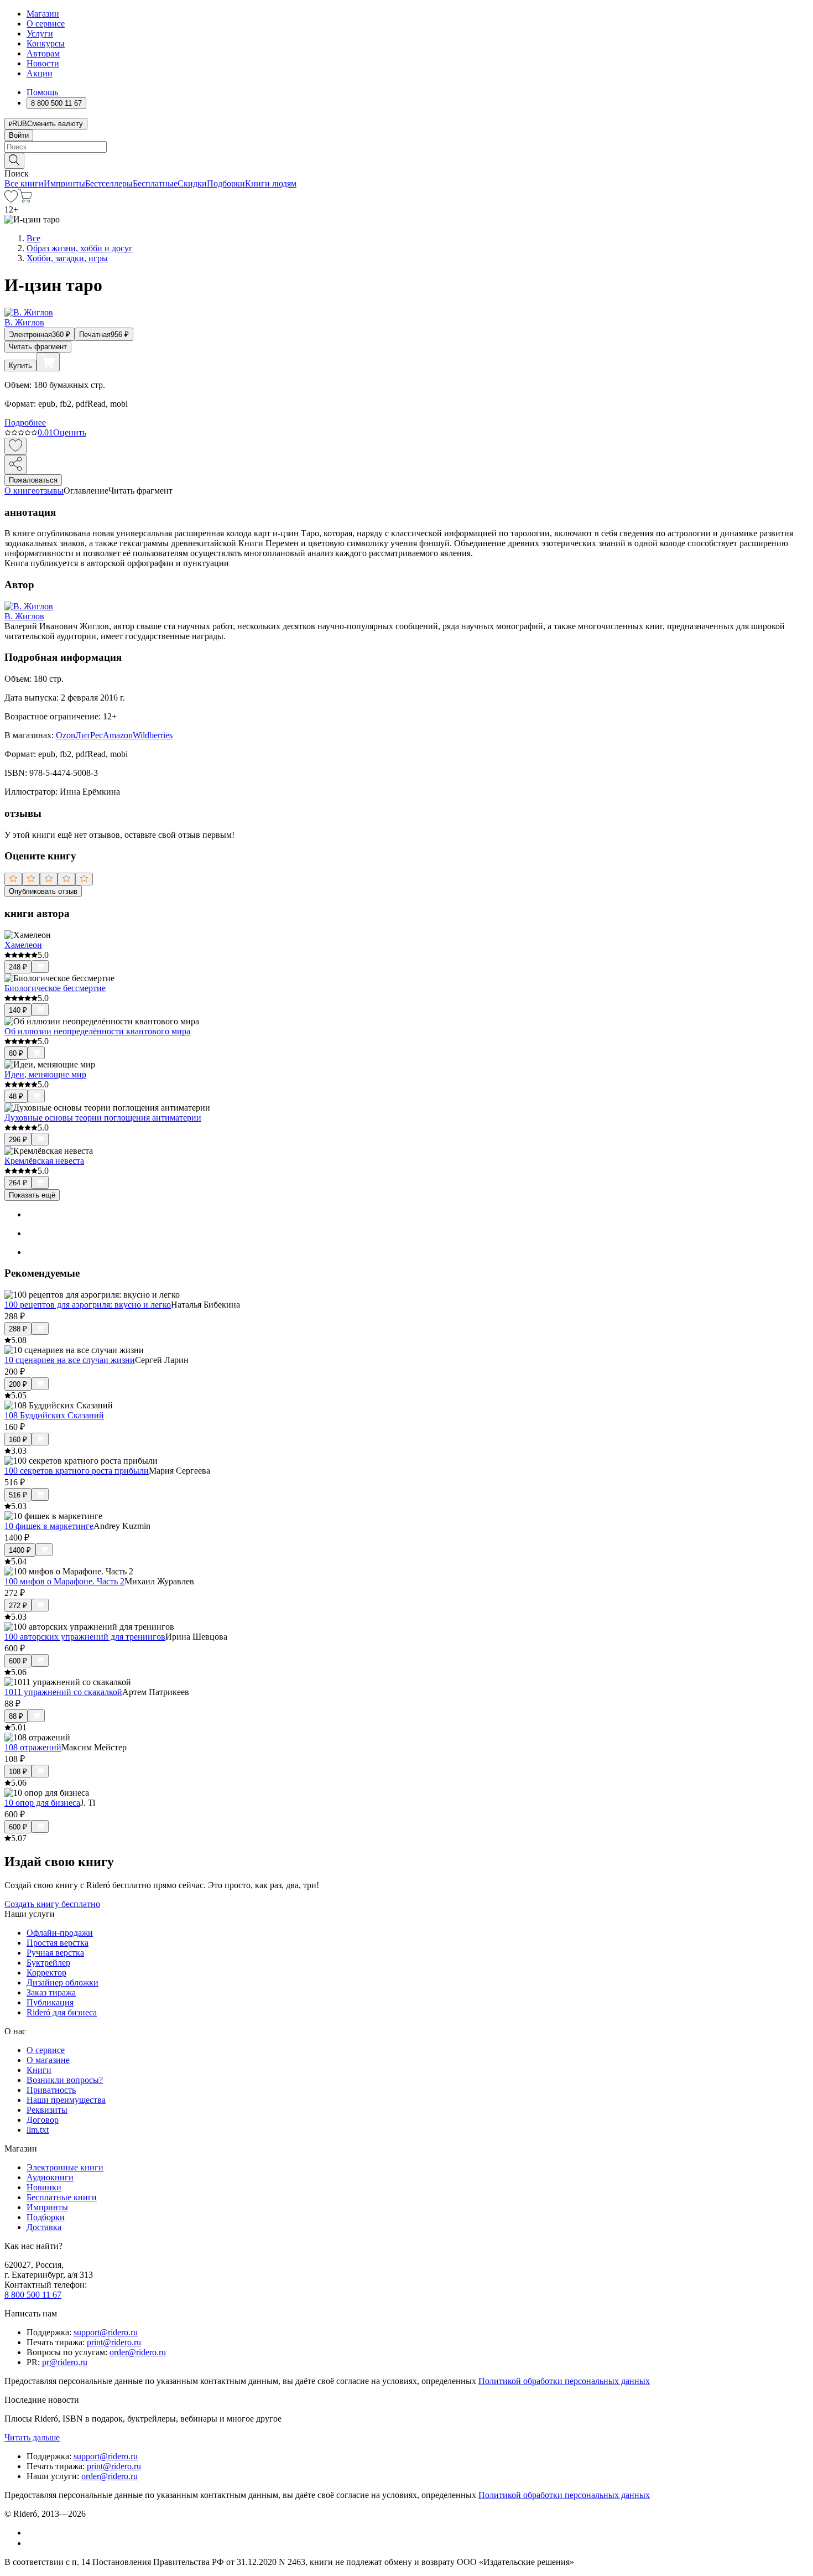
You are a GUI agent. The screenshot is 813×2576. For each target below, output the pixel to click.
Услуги (40, 33)
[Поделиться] (15, 465)
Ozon (66, 735)
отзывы (49, 491)
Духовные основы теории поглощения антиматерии (103, 1118)
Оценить (70, 432)
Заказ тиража (51, 1992)
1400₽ (20, 1550)
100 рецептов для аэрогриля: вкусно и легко (88, 1305)
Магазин (43, 14)
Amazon (118, 735)
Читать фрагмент (38, 347)
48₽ (16, 1097)
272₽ (18, 1606)
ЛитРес (89, 735)
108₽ (18, 1772)
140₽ (18, 1010)
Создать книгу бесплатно (52, 1904)
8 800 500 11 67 (33, 2295)
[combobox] (406, 147)
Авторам (43, 53)
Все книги (24, 183)
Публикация (50, 2002)
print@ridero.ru (114, 2342)
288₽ (18, 1329)
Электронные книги (65, 2167)
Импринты (64, 183)
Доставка (44, 2227)
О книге (20, 491)
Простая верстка (58, 1943)
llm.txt (38, 2130)
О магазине (48, 2060)
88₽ (16, 1716)
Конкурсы (46, 43)
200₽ (18, 1384)
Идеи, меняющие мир (45, 1074)
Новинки (44, 2187)
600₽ (18, 1661)
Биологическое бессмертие (55, 988)
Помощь (42, 92)
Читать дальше (32, 2437)
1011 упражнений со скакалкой (63, 1692)
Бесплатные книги (62, 2197)
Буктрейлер (48, 1963)
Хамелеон (23, 945)
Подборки (226, 183)
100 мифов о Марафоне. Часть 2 (64, 1581)
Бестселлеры (109, 183)
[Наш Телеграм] (31, 2543)
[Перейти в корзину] (25, 199)
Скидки (192, 183)
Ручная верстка (55, 1953)
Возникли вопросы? (65, 2080)
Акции (40, 73)
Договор (43, 2120)
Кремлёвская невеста (44, 1161)
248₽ (18, 967)
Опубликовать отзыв (43, 891)
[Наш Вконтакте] (32, 2533)
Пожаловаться (33, 480)
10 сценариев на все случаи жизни (70, 1360)
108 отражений (33, 1747)
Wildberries (153, 735)
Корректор (46, 1973)
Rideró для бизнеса (62, 2012)
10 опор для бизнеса (42, 1803)
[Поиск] (14, 161)
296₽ (18, 1140)
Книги (39, 2070)
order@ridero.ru (138, 2352)
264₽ (18, 1183)
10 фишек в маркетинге (49, 1526)
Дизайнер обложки (62, 1982)
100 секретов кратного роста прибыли (77, 1471)
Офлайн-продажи (60, 1933)
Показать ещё (32, 1195)
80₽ (16, 1053)
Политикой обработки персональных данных (564, 2381)
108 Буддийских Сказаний (54, 1415)
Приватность (51, 2090)
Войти (19, 135)
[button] (406, 160)
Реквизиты (47, 2110)
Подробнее (25, 423)
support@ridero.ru (106, 2332)
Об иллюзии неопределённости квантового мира (97, 1031)
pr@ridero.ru (65, 2362)
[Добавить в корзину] (48, 362)
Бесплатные (155, 183)
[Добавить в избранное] (15, 446)
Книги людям (271, 183)
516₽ (18, 1495)
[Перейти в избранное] (11, 199)
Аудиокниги (50, 2177)
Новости (43, 63)
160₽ (18, 1440)
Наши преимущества (66, 2100)
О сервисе (46, 24)
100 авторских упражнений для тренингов (85, 1637)
